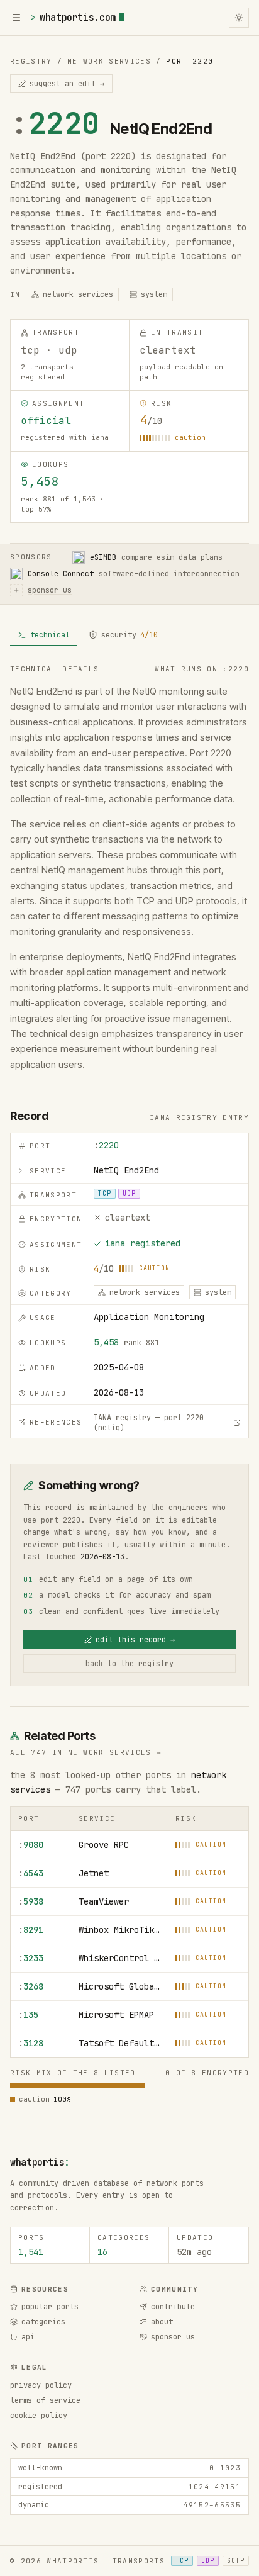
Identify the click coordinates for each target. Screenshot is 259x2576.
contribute (173, 2307)
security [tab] (129, 635)
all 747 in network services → (86, 1752)
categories (43, 2322)
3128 (31, 2043)
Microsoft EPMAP (116, 2015)
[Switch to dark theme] (239, 18)
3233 (31, 1958)
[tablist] (129, 636)
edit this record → (135, 1640)
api (28, 2337)
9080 (31, 1845)
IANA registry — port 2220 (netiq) (149, 1423)
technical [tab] (50, 635)
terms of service (45, 2400)
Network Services (109, 61)
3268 (31, 1986)
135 (28, 2015)
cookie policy (39, 2416)
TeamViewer (104, 1901)
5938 (31, 1901)
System (154, 294)
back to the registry (129, 1664)
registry (31, 61)
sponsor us (173, 2337)
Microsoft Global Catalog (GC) (119, 1986)
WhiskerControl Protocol (119, 1958)
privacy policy (41, 2385)
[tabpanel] (129, 868)
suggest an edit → (67, 84)
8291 (31, 1930)
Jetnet (94, 1873)
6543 (31, 1873)
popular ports (50, 2307)
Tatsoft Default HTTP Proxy (119, 2043)
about (162, 2322)
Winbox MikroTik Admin (119, 1930)
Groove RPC (104, 1845)
